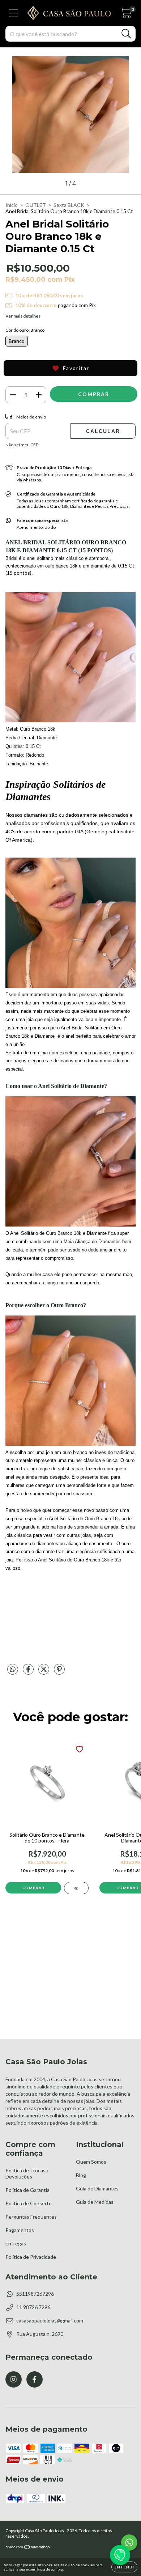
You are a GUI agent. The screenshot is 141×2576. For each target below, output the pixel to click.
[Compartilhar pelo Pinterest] (59, 1672)
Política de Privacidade (31, 2257)
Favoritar (76, 368)
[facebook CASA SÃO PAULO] (35, 2379)
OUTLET (36, 205)
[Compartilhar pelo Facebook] (29, 1672)
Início (12, 205)
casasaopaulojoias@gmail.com (50, 2320)
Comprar (33, 1888)
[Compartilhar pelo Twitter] (44, 1672)
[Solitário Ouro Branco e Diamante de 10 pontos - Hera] (76, 1888)
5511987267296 (35, 2294)
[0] (126, 15)
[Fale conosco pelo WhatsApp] (129, 2543)
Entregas (16, 2243)
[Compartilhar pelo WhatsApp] (13, 1669)
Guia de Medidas (95, 2202)
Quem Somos (91, 2162)
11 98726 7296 (33, 2307)
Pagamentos (20, 2230)
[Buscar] (126, 34)
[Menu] (14, 13)
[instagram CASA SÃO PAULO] (14, 2379)
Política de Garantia (27, 2190)
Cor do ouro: (25, 330)
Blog (81, 2175)
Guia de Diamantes (97, 2188)
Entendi (124, 2567)
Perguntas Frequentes (31, 2217)
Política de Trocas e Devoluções (27, 2173)
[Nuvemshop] (28, 2548)
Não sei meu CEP (22, 445)
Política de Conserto (29, 2203)
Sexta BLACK (69, 205)
